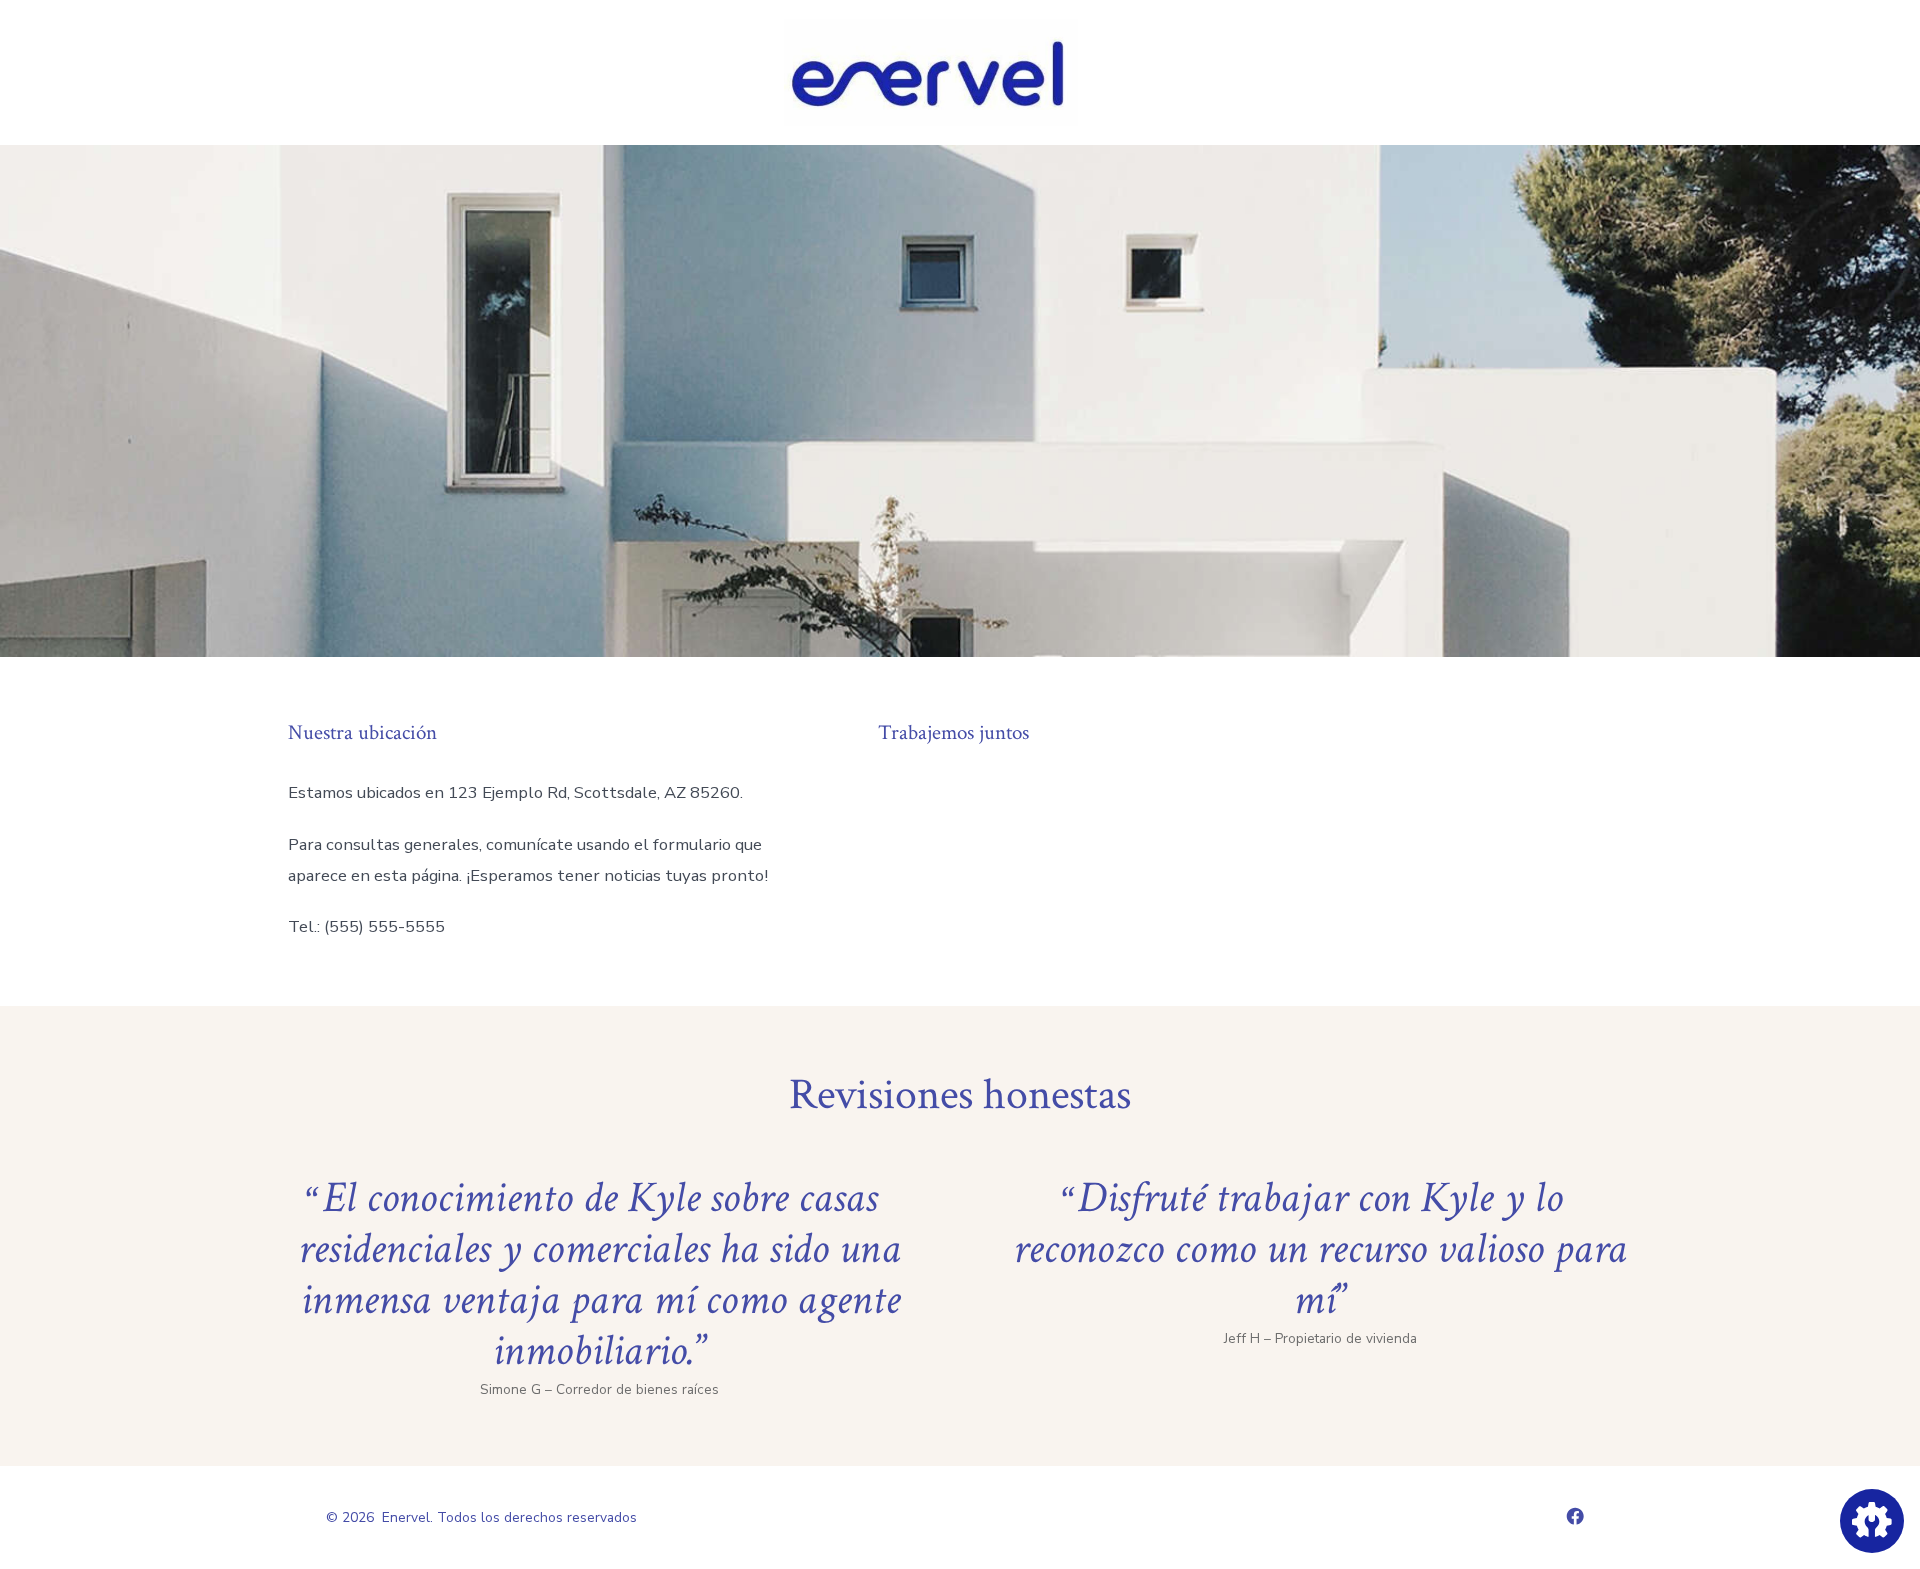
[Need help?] (1872, 1521)
